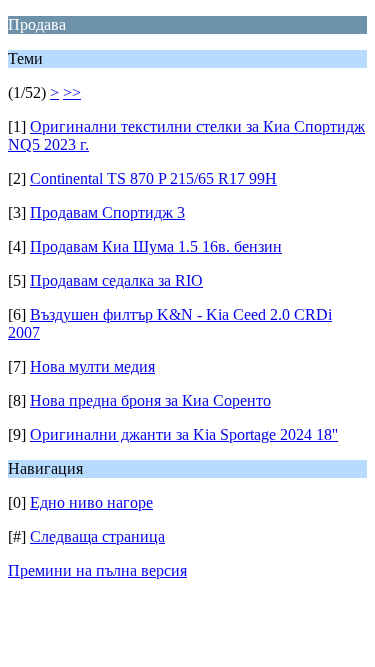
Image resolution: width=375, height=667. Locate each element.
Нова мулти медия (92, 366)
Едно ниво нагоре (91, 502)
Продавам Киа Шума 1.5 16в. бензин (156, 246)
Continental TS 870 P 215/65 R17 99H (153, 178)
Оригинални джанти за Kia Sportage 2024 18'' (184, 434)
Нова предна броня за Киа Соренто (150, 400)
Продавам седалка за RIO (116, 280)
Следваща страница (97, 536)
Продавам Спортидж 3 (107, 212)
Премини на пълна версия (97, 570)
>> (72, 92)
